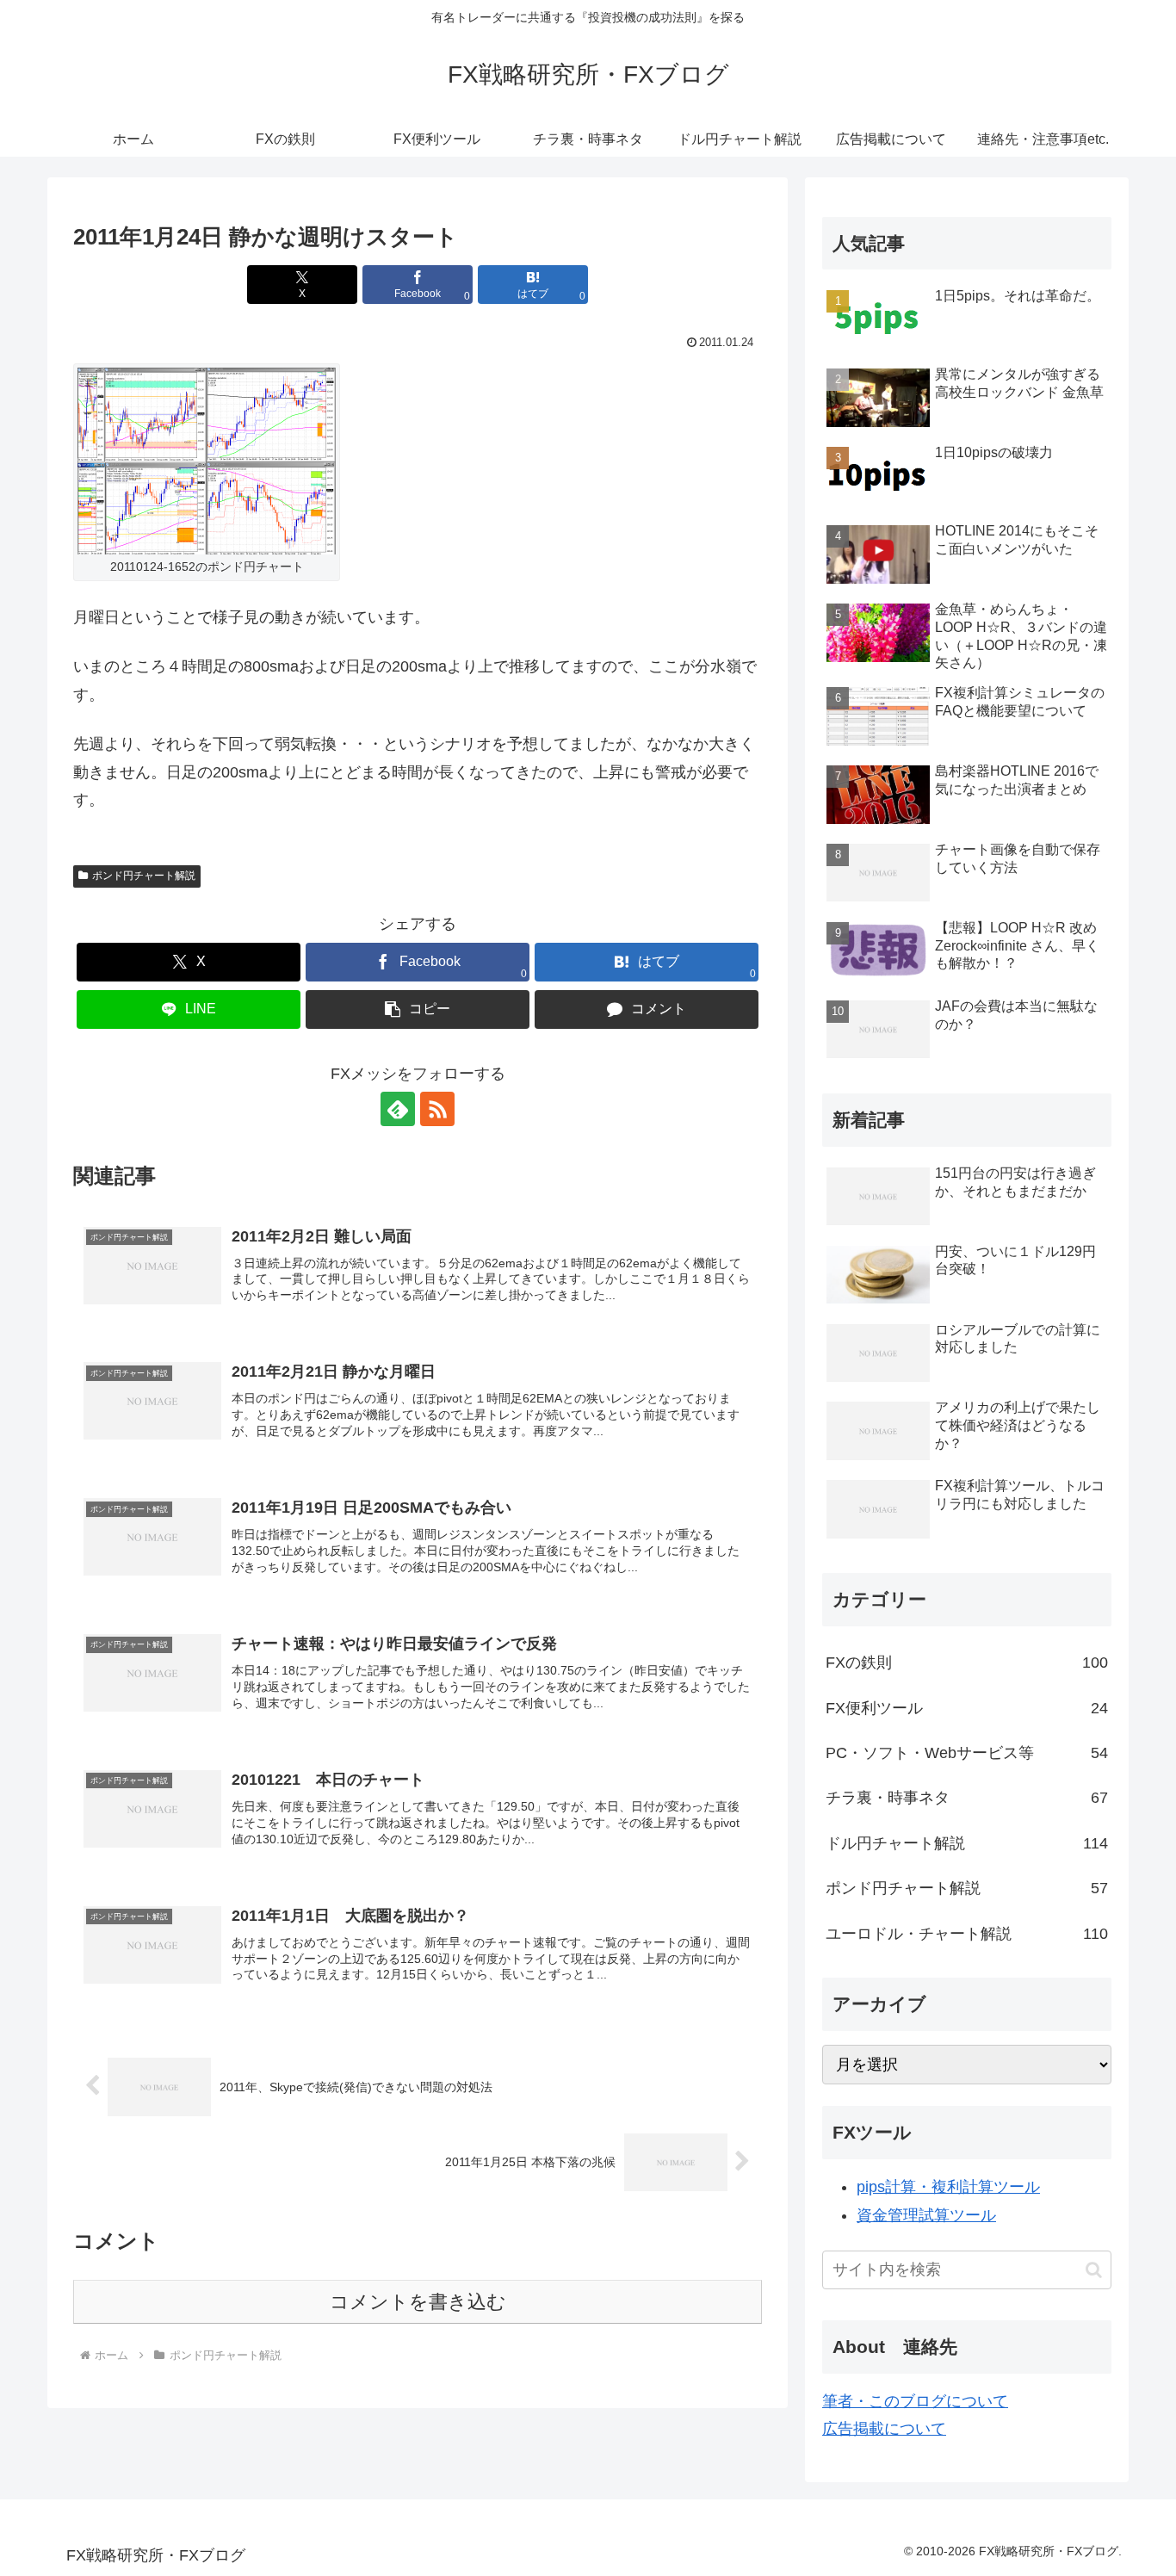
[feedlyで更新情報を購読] (398, 1109)
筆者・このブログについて (915, 2401)
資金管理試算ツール (926, 2215)
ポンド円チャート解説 (144, 876)
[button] (418, 1009)
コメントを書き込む (418, 2302)
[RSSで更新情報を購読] (437, 1109)
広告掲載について (884, 2429)
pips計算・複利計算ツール (948, 2187)
